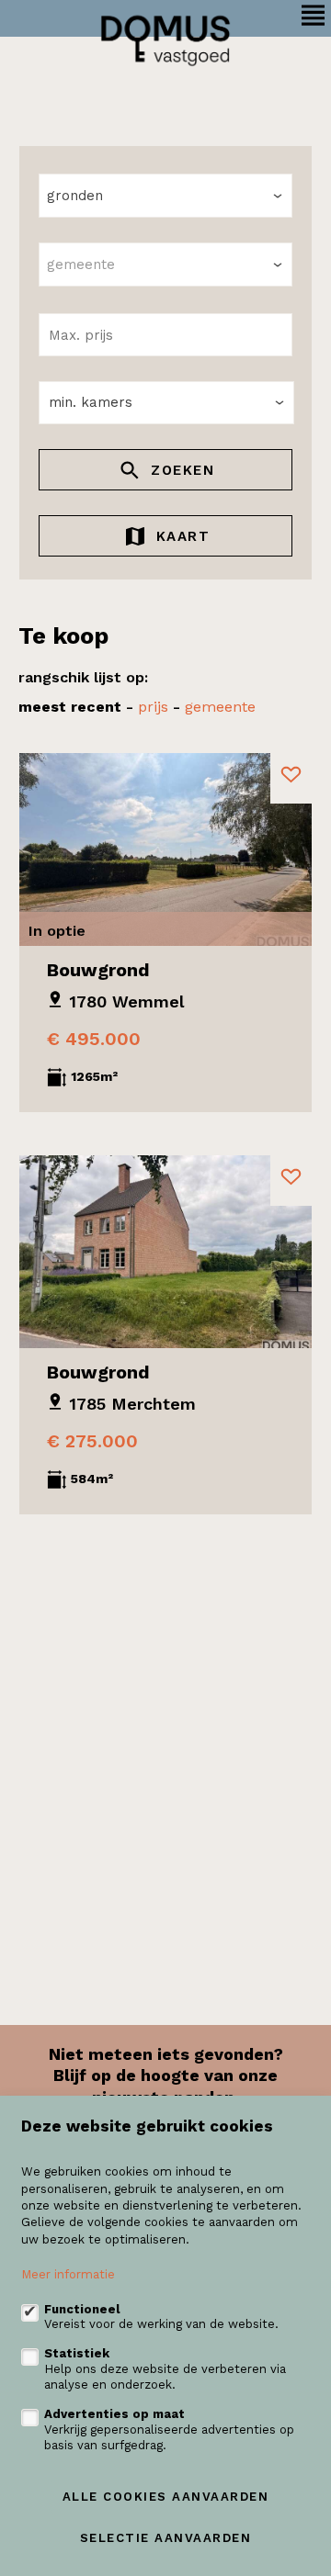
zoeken (180, 470)
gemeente (220, 707)
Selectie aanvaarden (166, 2538)
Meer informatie (68, 2274)
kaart (180, 536)
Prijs (153, 707)
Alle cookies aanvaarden (166, 2497)
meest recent (70, 707)
